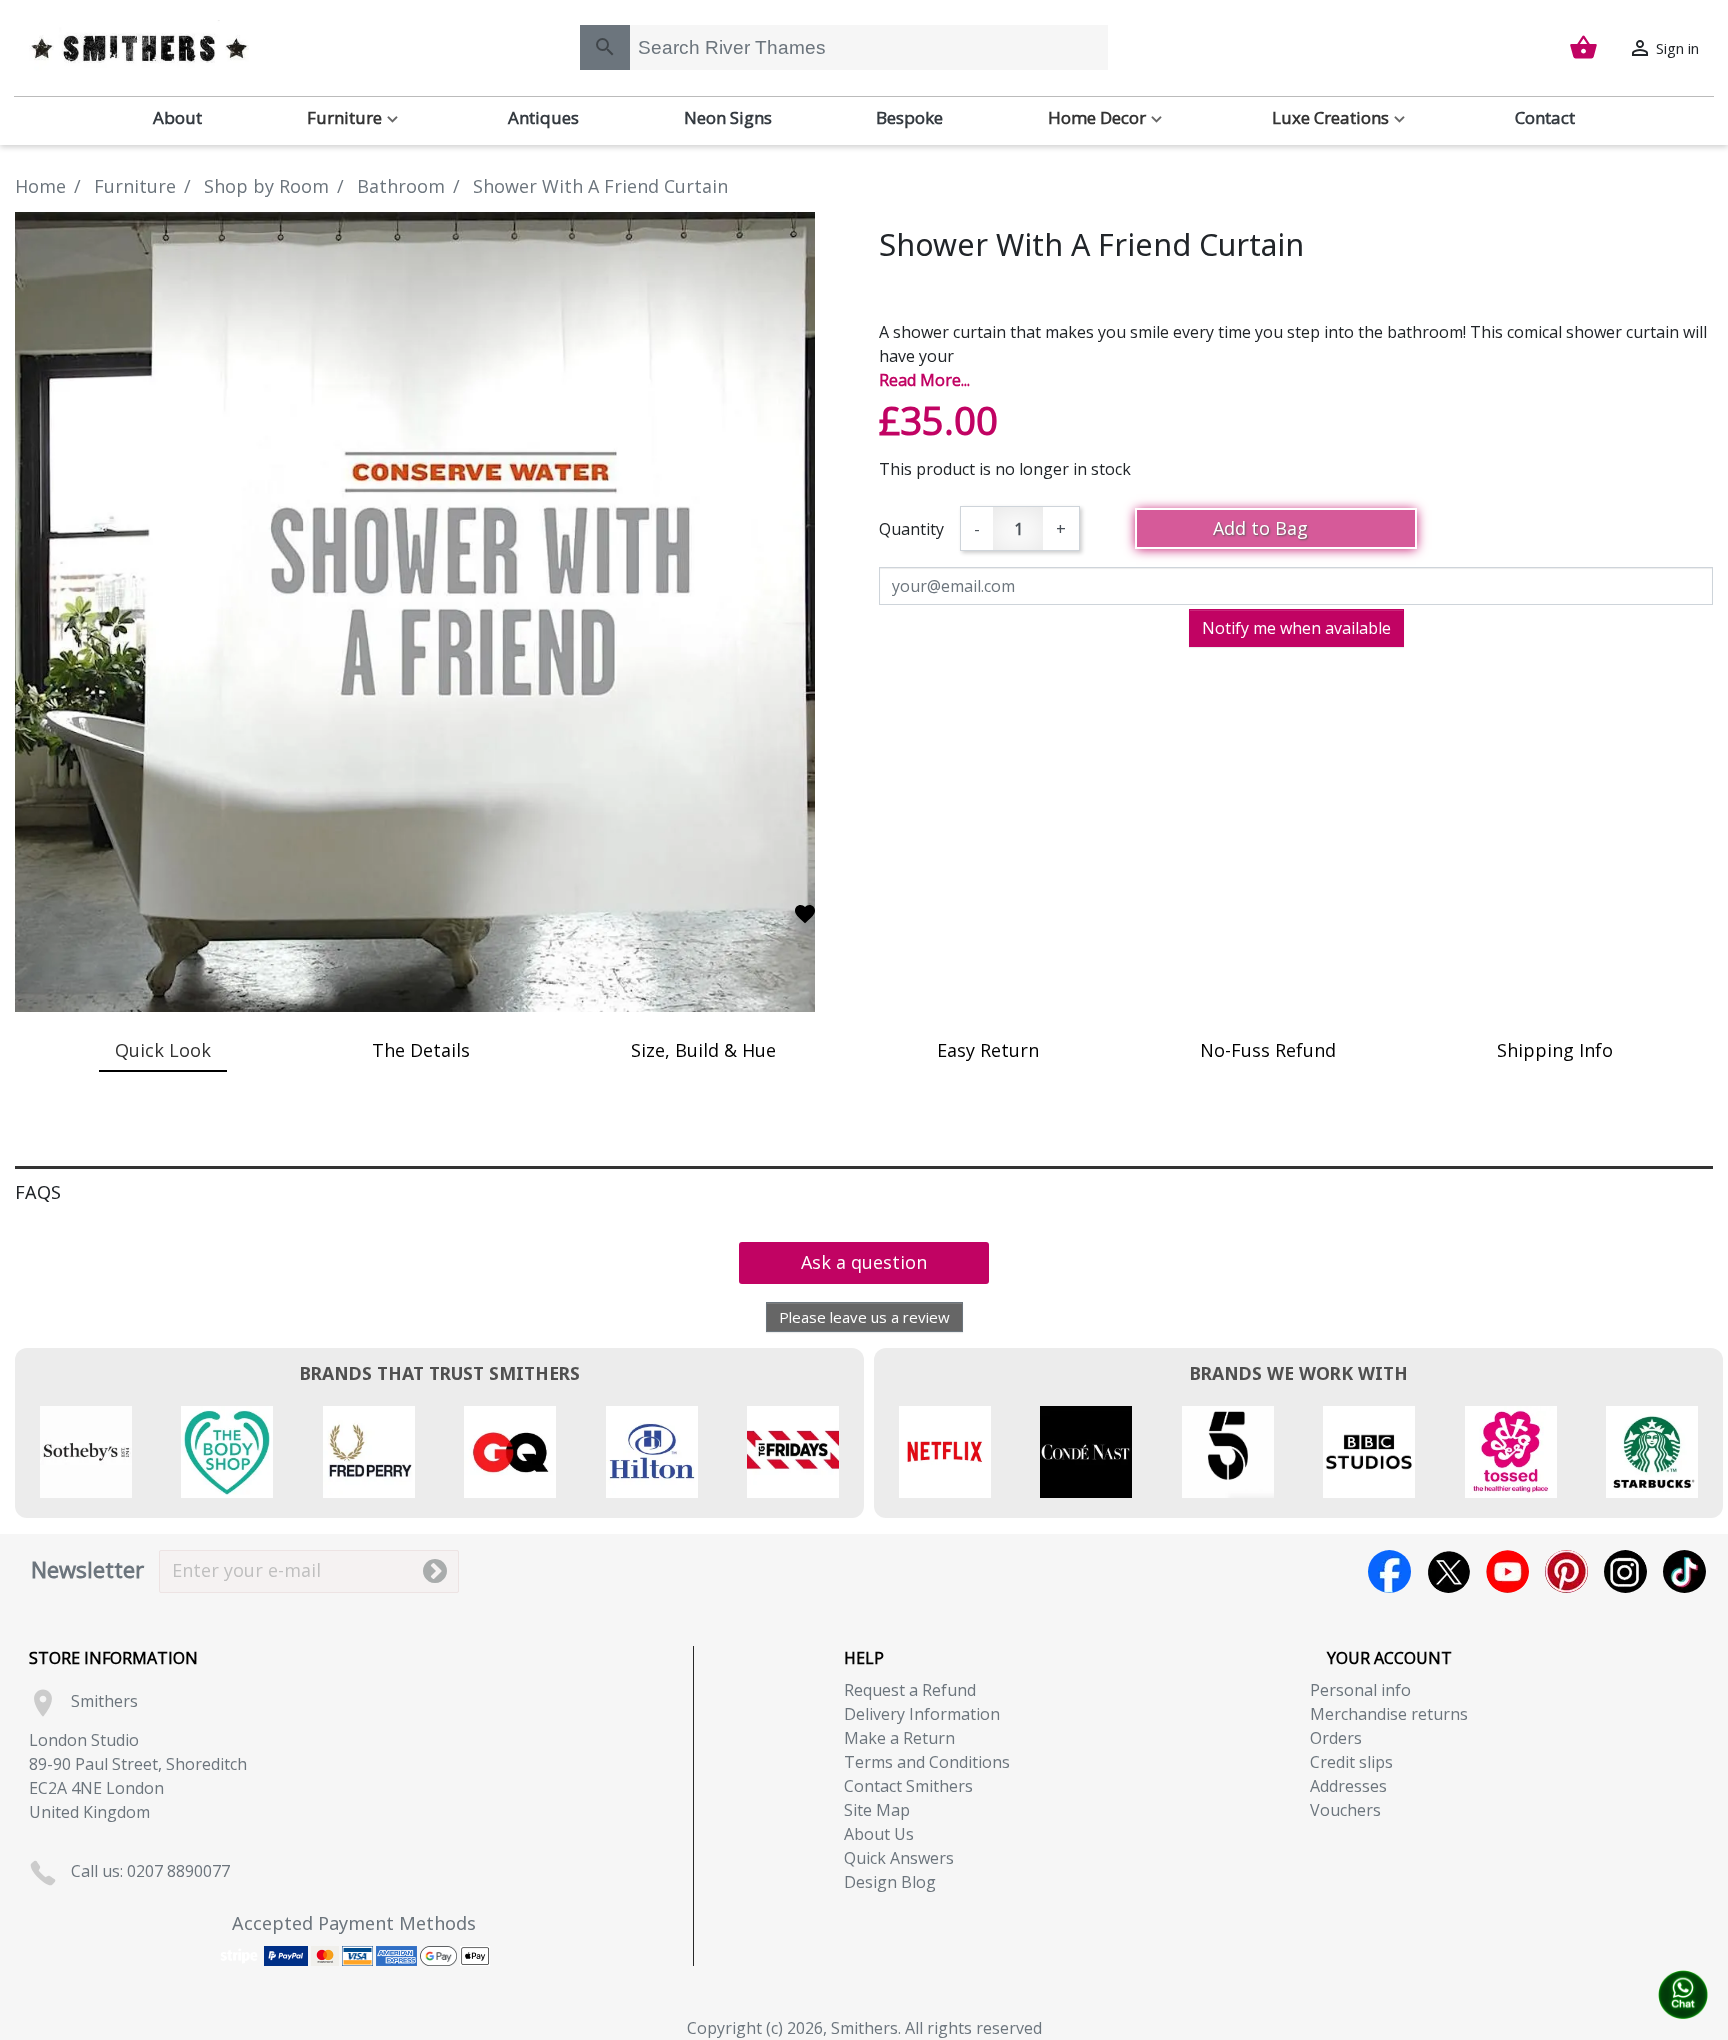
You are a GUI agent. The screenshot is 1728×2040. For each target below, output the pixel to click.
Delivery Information (922, 1714)
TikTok (1684, 1571)
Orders (1336, 1738)
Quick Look (163, 1050)
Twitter (1448, 1571)
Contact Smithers (908, 1786)
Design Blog (890, 1882)
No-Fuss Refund (1268, 1050)
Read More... (924, 380)
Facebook (1389, 1571)
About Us (879, 1834)
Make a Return (899, 1738)
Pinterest (1566, 1571)
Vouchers (1345, 1810)
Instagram (1625, 1571)
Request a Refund (910, 1690)
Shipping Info (1555, 1050)
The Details (421, 1050)
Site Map (877, 1810)
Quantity (911, 529)
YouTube (1507, 1571)
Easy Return (988, 1050)
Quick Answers (899, 1858)
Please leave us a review (864, 1317)
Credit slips (1351, 1762)
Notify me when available (1296, 628)
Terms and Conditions (927, 1762)
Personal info (1360, 1690)
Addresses (1348, 1786)
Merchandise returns (1389, 1714)
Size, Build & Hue (703, 1050)
